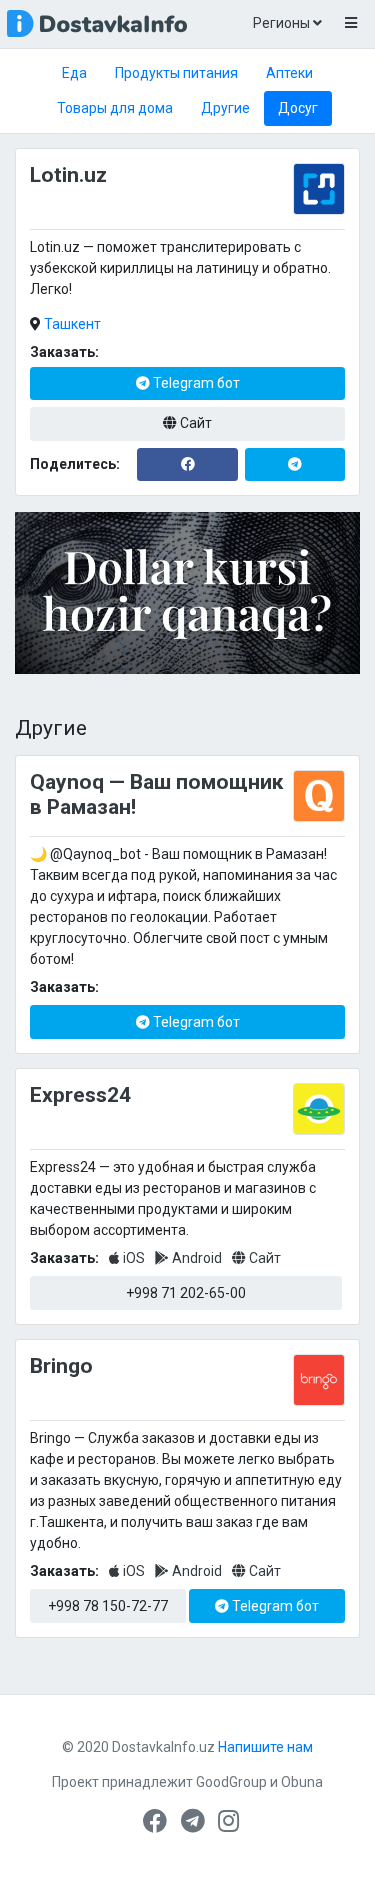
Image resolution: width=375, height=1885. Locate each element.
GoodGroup (231, 1782)
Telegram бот (195, 383)
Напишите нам (265, 1747)
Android (197, 1258)
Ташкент (72, 324)
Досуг (298, 108)
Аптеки (289, 73)
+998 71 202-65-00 (186, 1293)
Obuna (302, 1782)
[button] (350, 24)
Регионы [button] (283, 23)
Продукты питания (176, 73)
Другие (225, 108)
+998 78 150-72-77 (108, 1606)
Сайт (194, 423)
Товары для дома (115, 108)
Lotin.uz (68, 175)
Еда (74, 73)
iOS (134, 1258)
